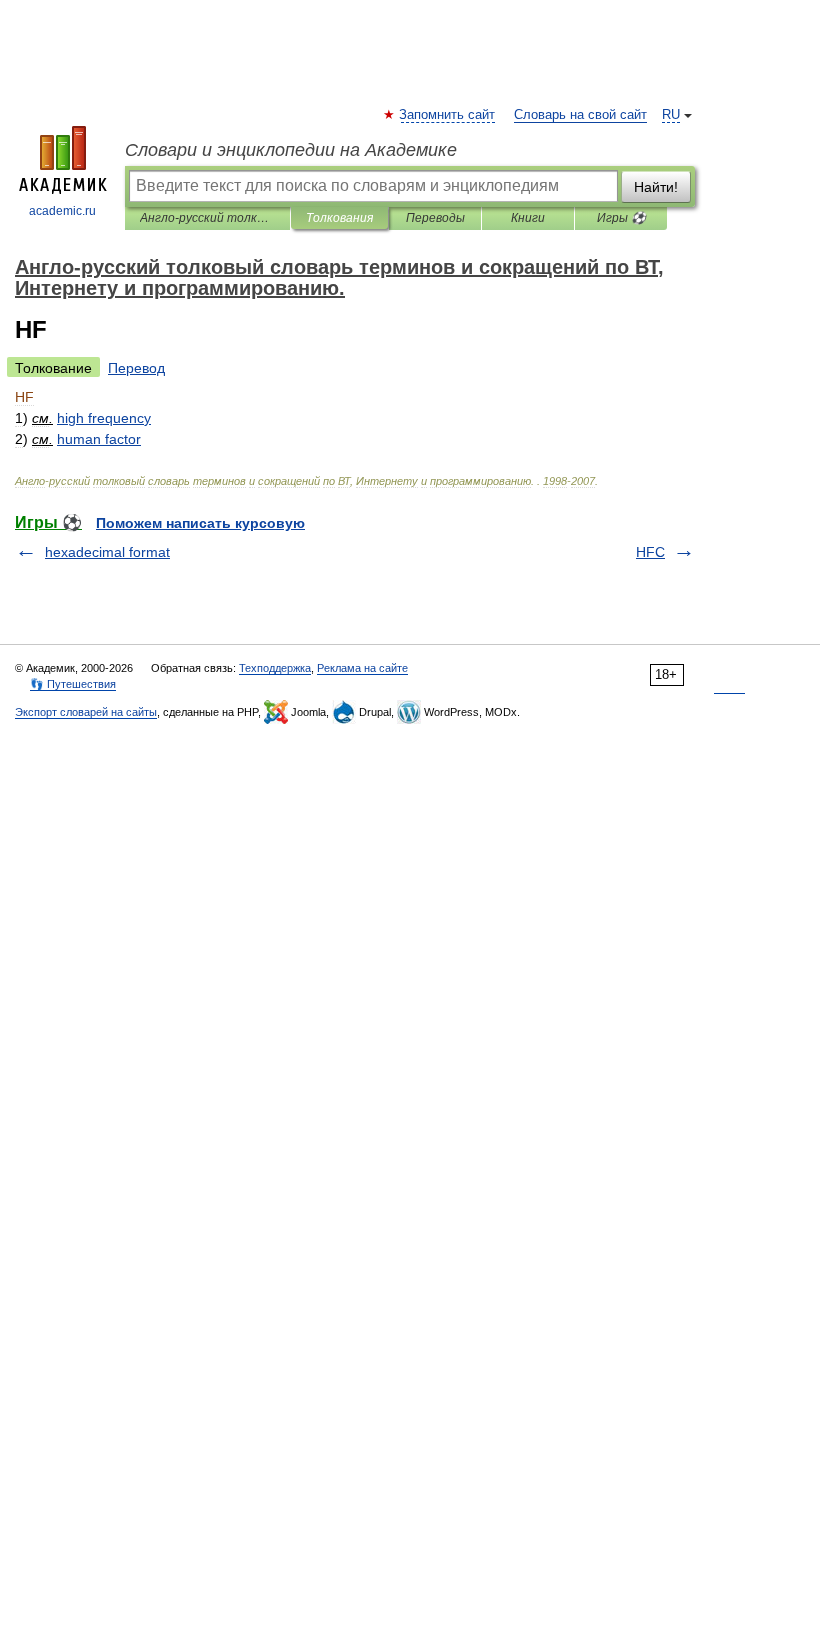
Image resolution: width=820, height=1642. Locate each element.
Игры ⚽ (621, 218)
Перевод (136, 368)
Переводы (435, 218)
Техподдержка (275, 668)
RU (671, 115)
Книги (528, 218)
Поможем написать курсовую (200, 523)
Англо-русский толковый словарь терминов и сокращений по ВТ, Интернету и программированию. (207, 218)
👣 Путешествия (73, 684)
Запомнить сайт (448, 115)
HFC (650, 552)
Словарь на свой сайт (580, 115)
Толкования (339, 218)
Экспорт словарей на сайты (86, 712)
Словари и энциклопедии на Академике (291, 150)
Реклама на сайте (362, 668)
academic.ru (62, 211)
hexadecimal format (107, 552)
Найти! (656, 187)
